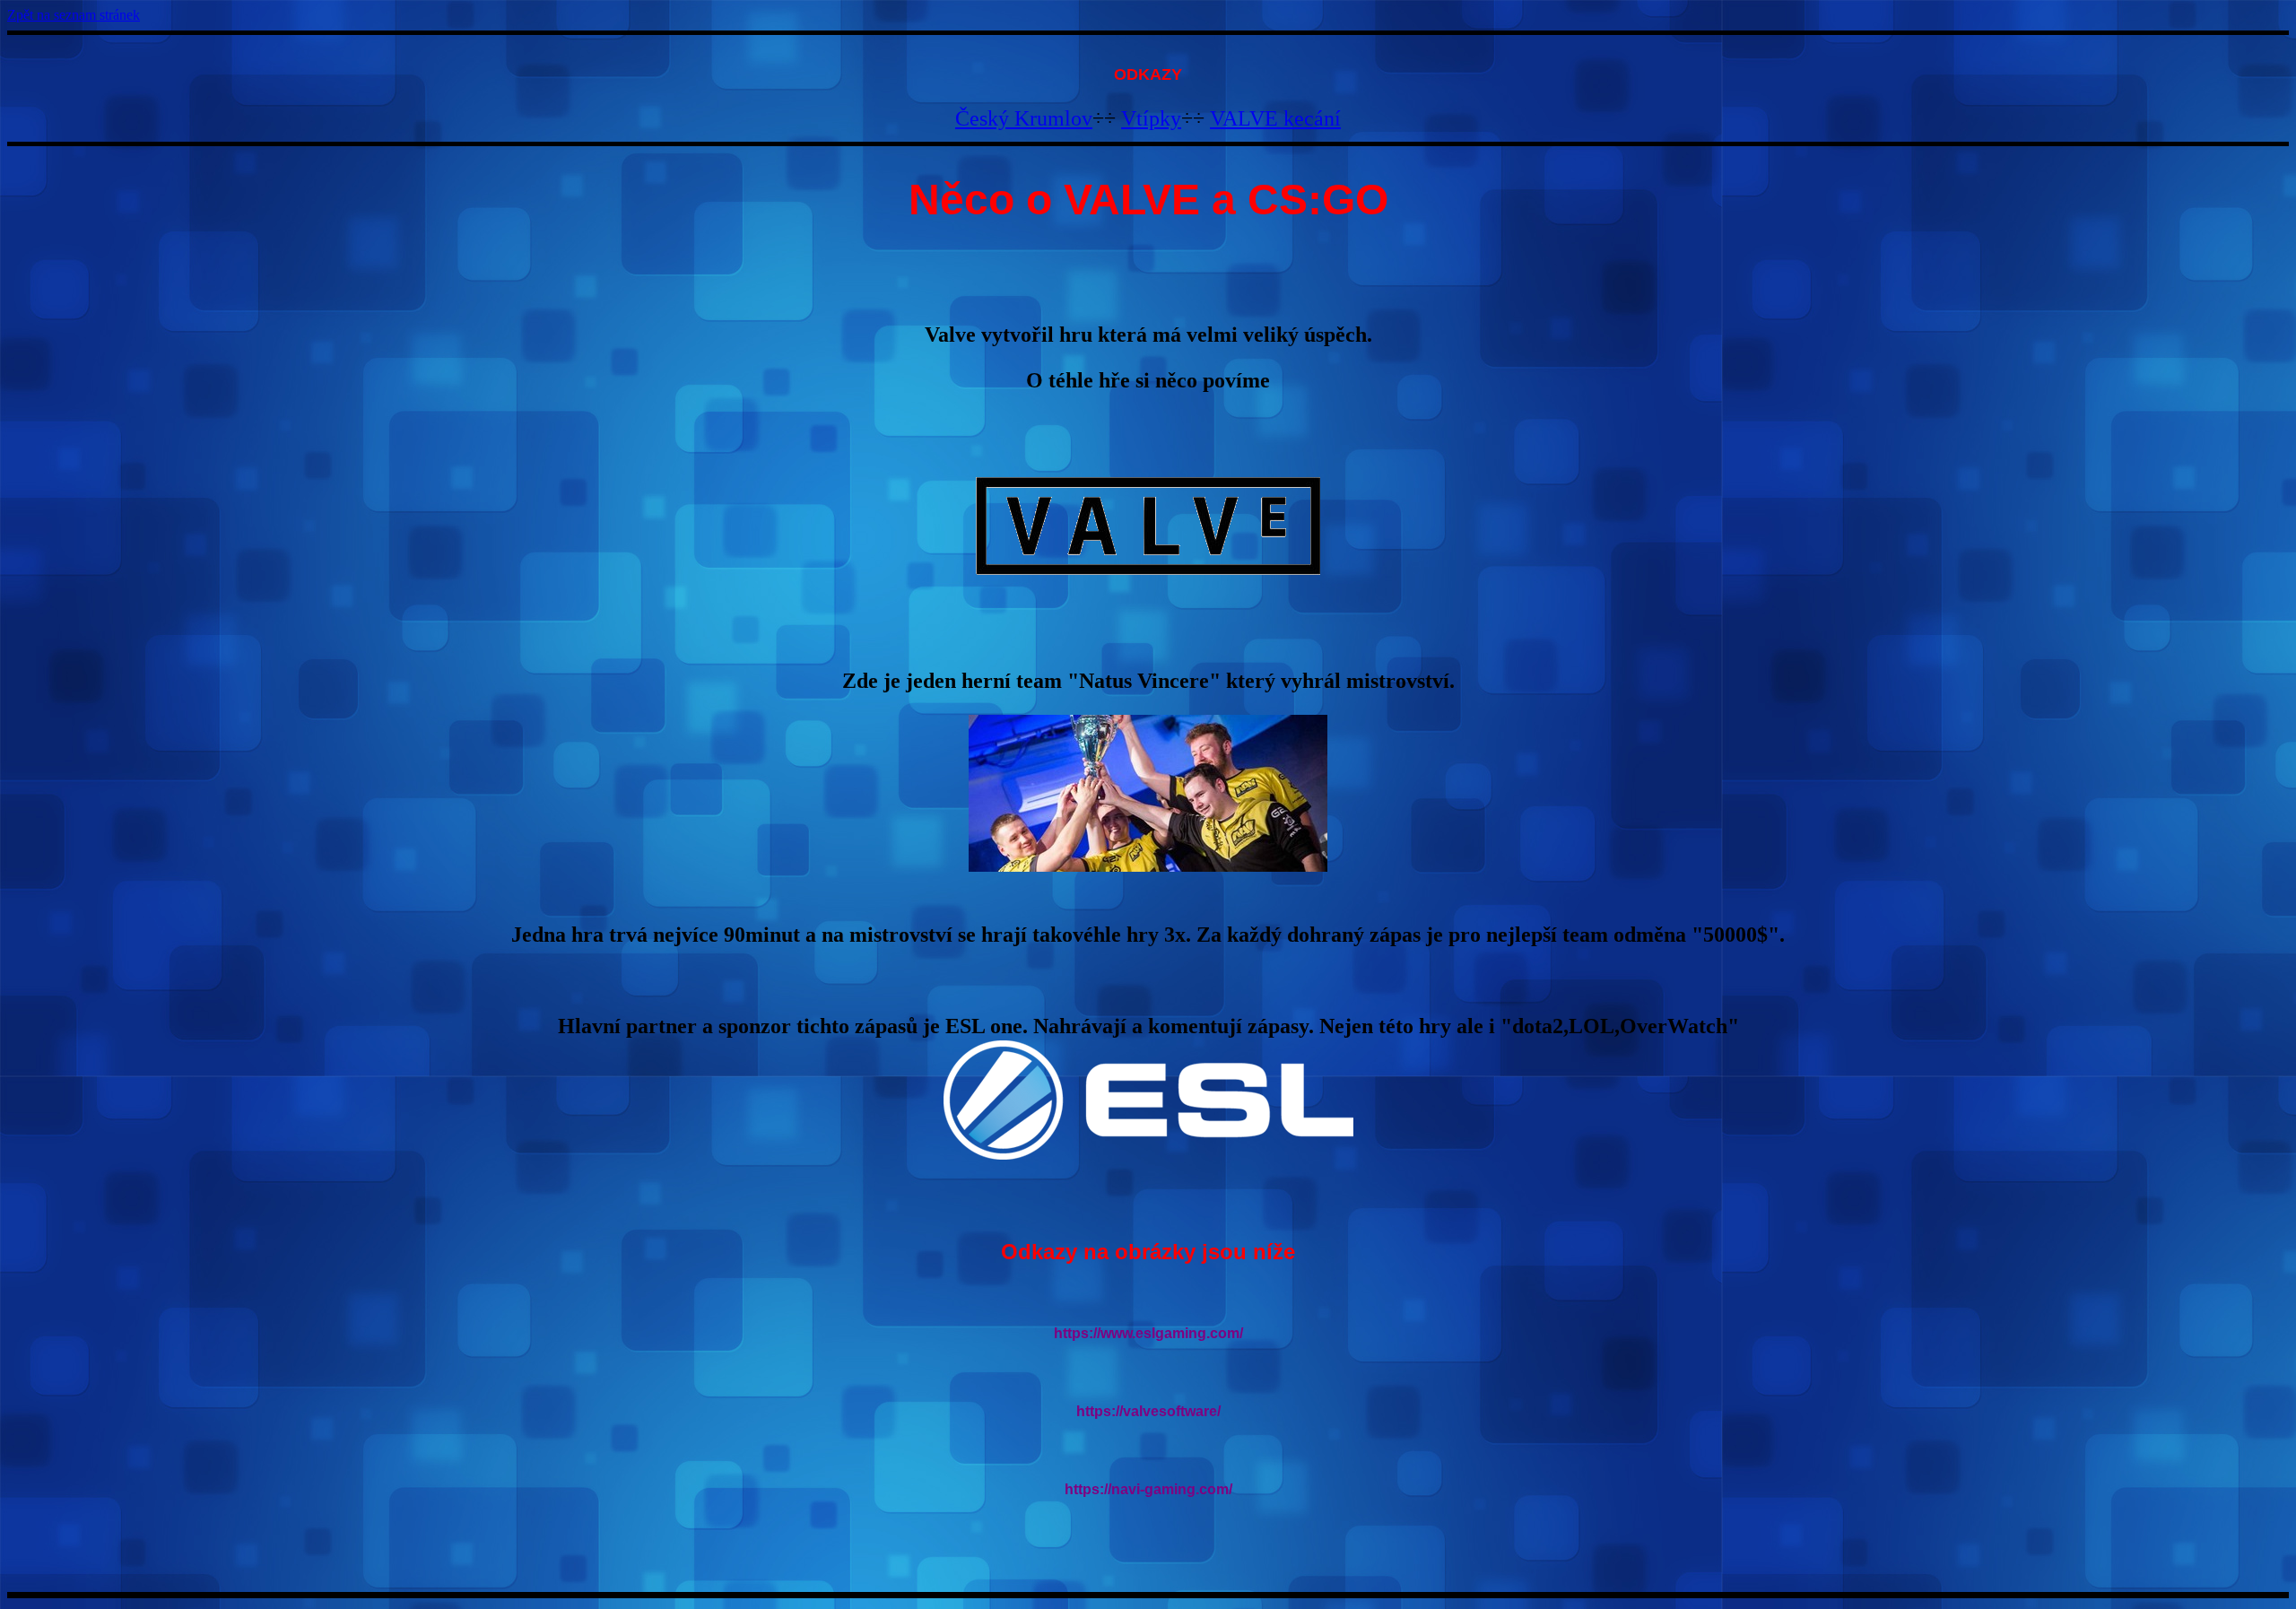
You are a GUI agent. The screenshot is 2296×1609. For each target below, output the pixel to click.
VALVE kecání (1275, 118)
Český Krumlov (1024, 118)
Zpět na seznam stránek (74, 15)
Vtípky (1151, 118)
